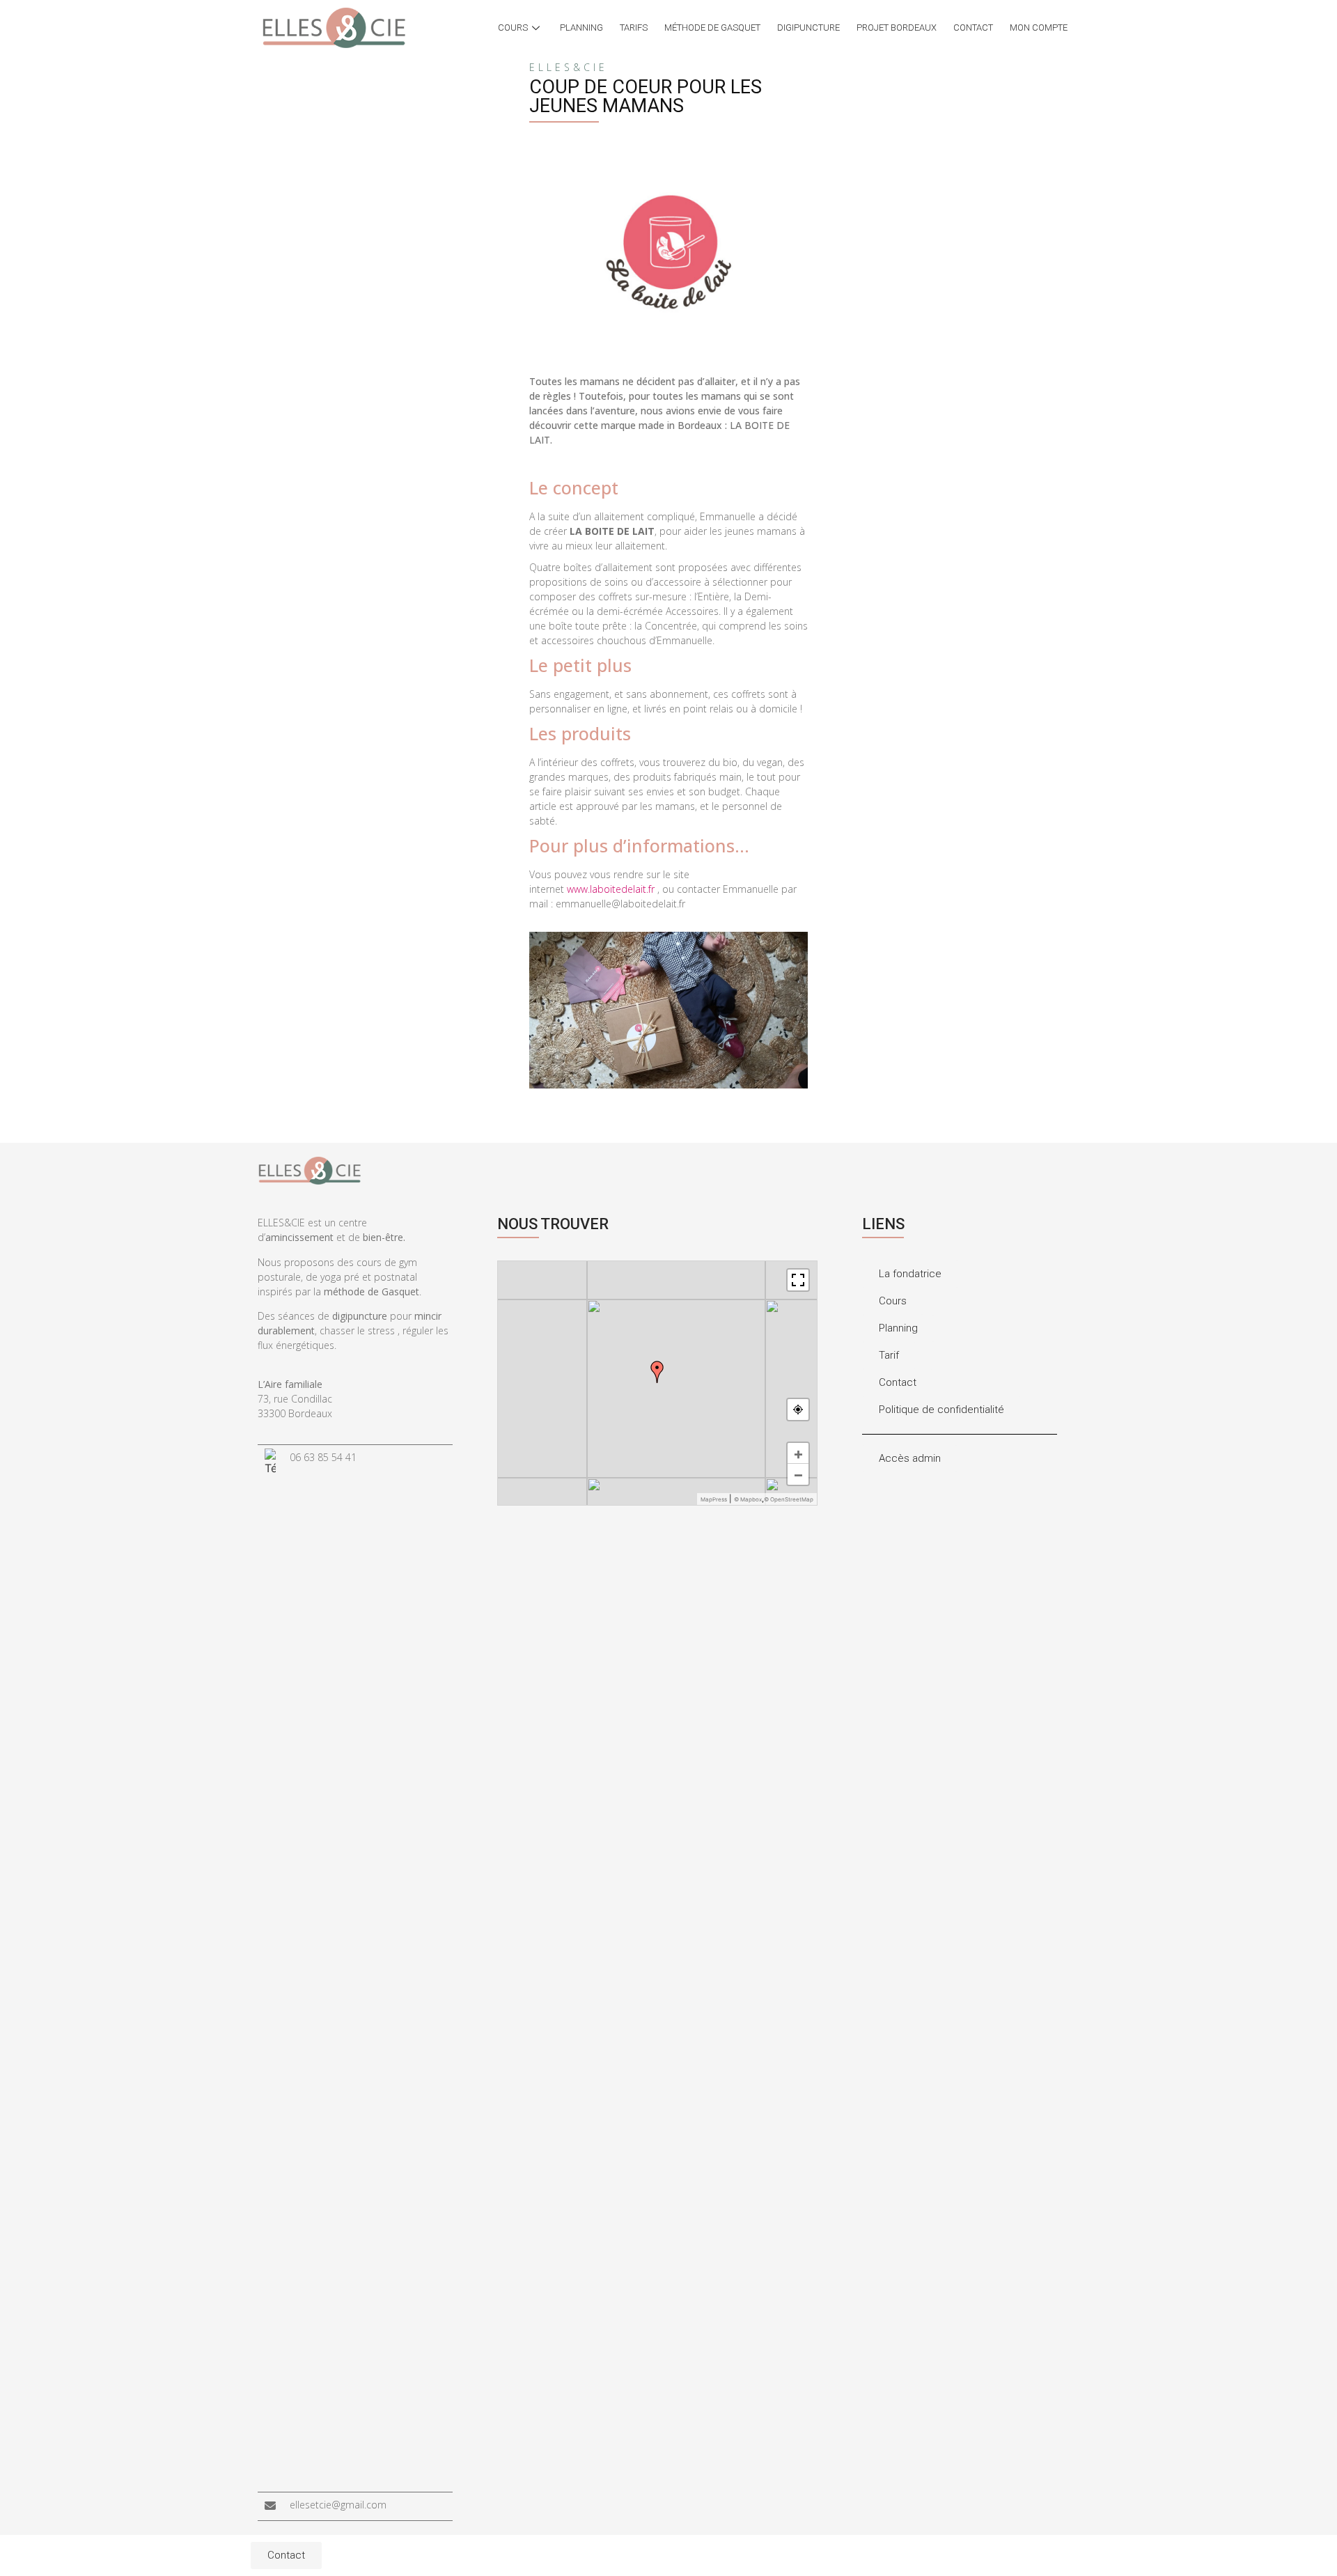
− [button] (798, 1474)
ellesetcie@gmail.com (338, 2505)
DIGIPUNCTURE (808, 28)
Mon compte (1039, 28)
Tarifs (634, 28)
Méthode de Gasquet (712, 28)
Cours (513, 28)
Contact (973, 28)
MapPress (714, 1499)
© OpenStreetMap (789, 1499)
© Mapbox (748, 1499)
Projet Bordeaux (897, 28)
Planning (581, 28)
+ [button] (798, 1453)
